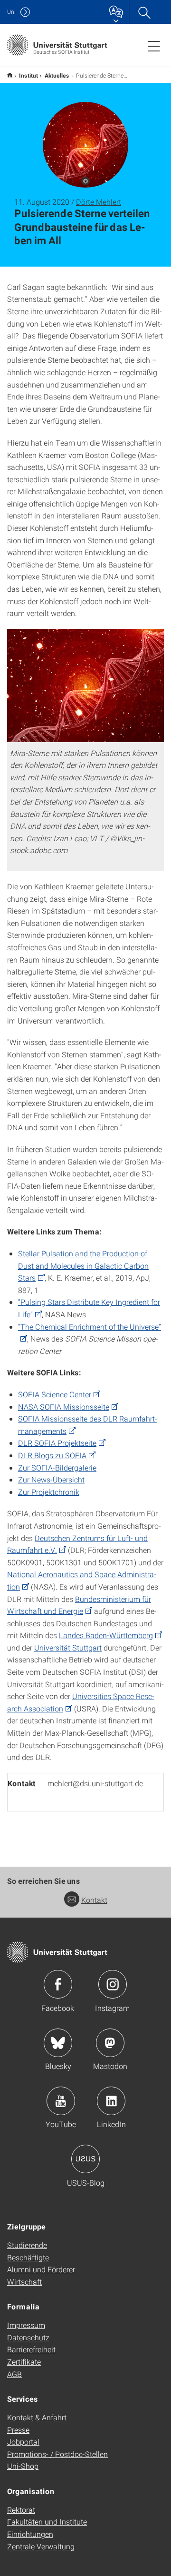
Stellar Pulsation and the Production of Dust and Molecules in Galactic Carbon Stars (83, 1265)
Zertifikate (24, 2362)
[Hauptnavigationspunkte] (154, 46)
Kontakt (94, 1900)
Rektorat (21, 2510)
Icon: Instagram (113, 1984)
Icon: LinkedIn (111, 2101)
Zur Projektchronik (49, 1492)
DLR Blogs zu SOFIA (52, 1455)
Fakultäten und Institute (47, 2521)
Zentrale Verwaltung (41, 2546)
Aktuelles (57, 75)
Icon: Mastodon (110, 2043)
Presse (18, 2430)
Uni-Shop (23, 2466)
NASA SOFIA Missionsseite (64, 1407)
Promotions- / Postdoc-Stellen (57, 2454)
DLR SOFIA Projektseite (57, 1443)
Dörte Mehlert (99, 202)
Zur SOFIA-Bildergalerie (57, 1467)
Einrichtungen (30, 2534)
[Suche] (144, 12)
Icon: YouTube (61, 2101)
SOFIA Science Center (55, 1394)
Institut (28, 75)
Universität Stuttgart (68, 1647)
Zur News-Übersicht (51, 1479)
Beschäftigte (28, 2257)
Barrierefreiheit (31, 2349)
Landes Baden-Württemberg (106, 1635)
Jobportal (23, 2442)
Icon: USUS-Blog (85, 2159)
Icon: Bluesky (58, 2043)
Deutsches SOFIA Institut (10, 75)
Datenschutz (28, 2337)
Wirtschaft (24, 2282)
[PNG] (85, 686)
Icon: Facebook (58, 1984)
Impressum (26, 2325)
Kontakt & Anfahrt (37, 2417)
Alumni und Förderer (41, 2269)
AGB (14, 2374)
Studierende (27, 2245)
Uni (11, 12)
